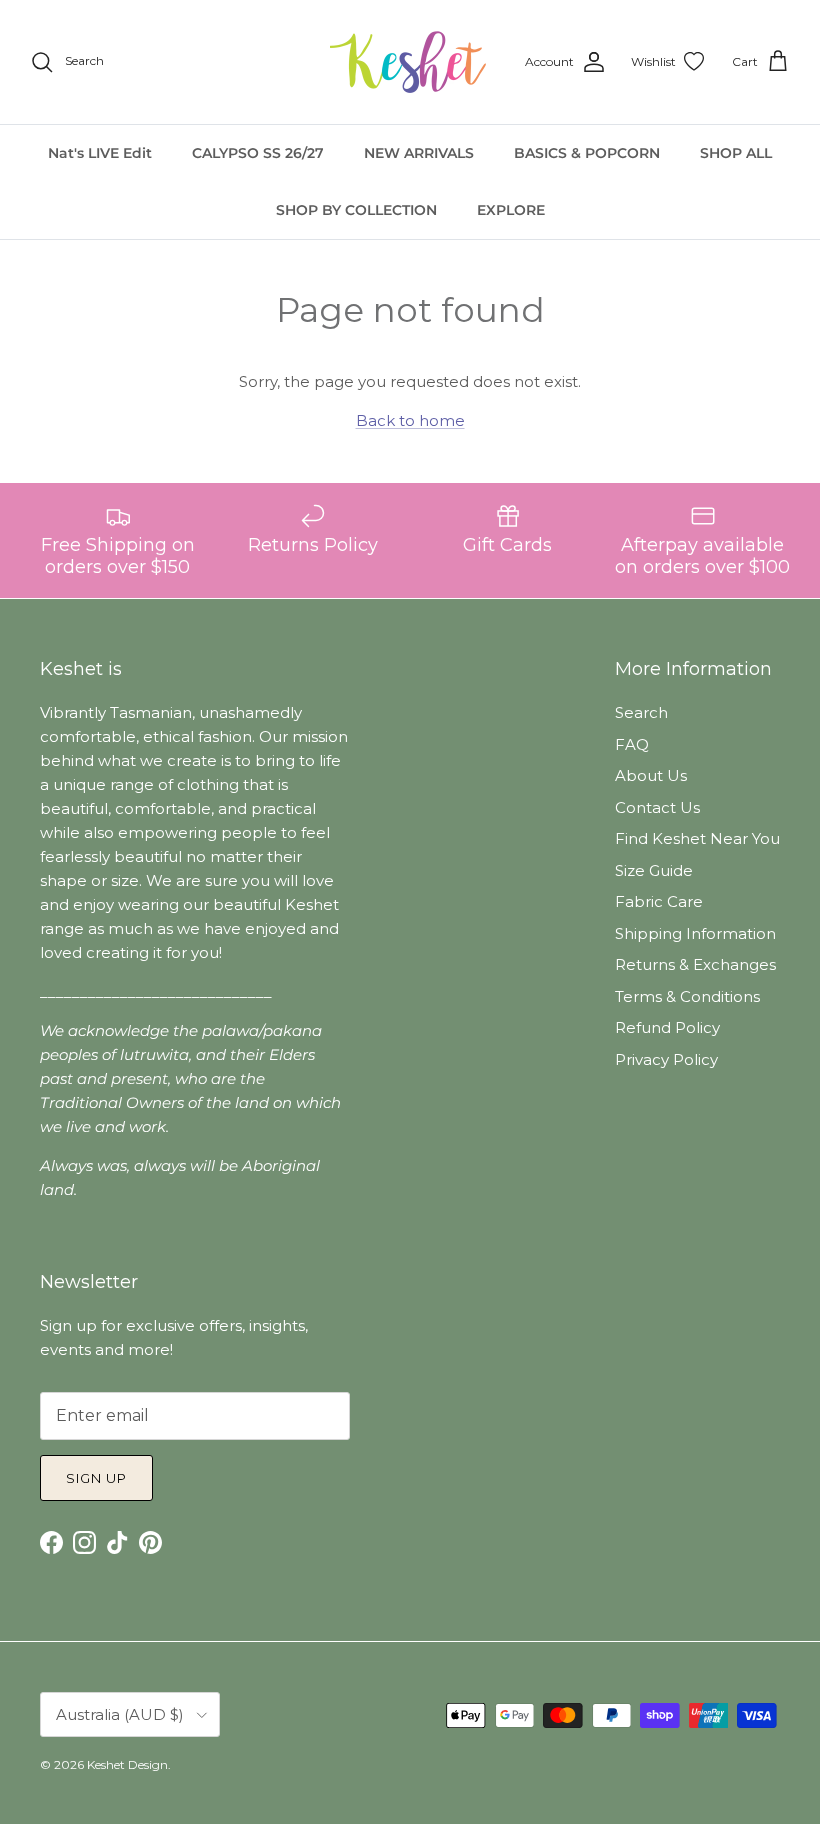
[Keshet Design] (410, 62)
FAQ (632, 744)
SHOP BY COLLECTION (356, 210)
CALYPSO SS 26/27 (258, 153)
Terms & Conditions (687, 996)
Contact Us (657, 807)
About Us (651, 775)
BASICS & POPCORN (587, 153)
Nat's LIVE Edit (100, 153)
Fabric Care (659, 901)
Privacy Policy (666, 1059)
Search (641, 712)
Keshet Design (127, 1764)
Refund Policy (667, 1027)
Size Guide (654, 870)
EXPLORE (511, 210)
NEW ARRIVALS (419, 153)
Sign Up (96, 1478)
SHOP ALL (736, 153)
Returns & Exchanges (695, 964)
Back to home (410, 420)
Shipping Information (695, 933)
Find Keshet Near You (697, 838)
